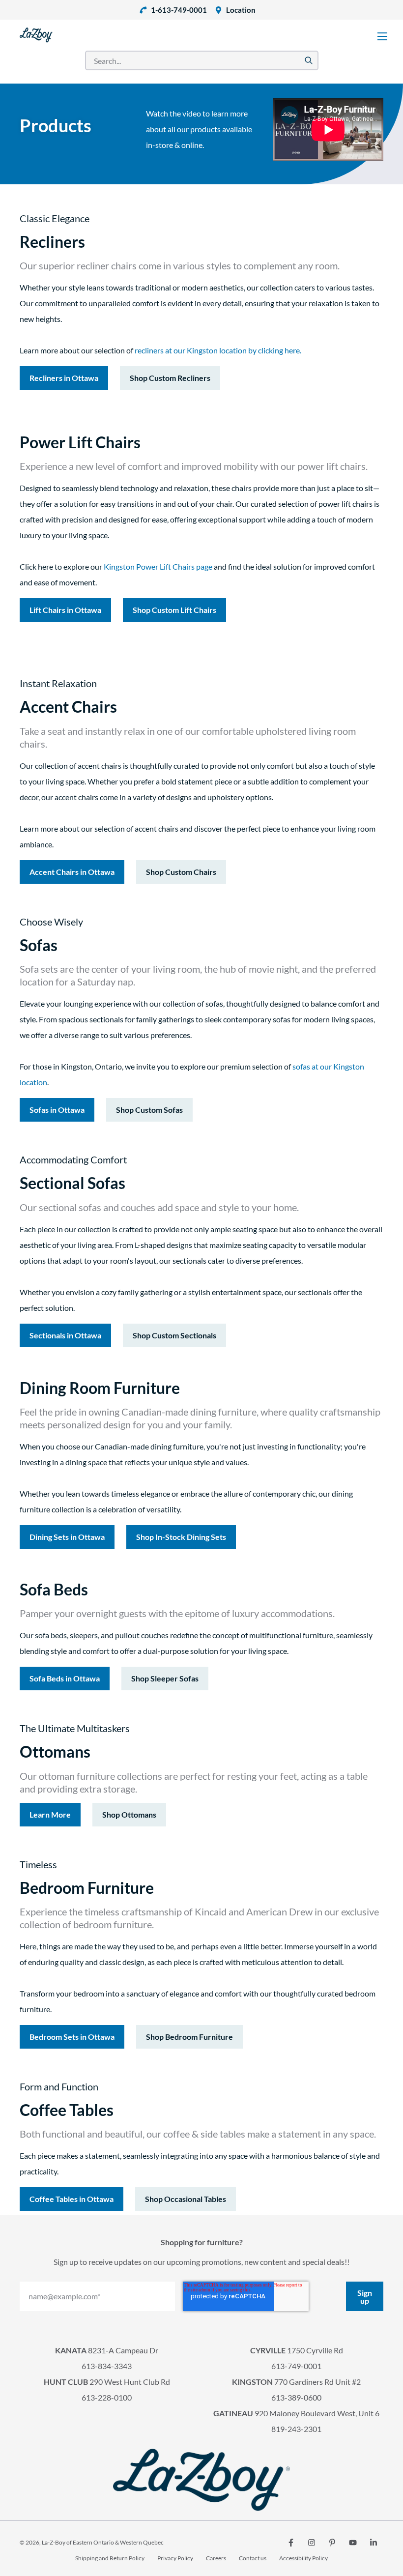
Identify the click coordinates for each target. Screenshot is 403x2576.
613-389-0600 (296, 2397)
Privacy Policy (175, 2558)
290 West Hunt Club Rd (107, 2382)
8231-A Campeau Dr (107, 2350)
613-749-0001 (296, 2366)
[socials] (291, 2543)
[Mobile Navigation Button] (382, 36)
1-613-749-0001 (179, 10)
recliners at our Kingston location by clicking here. (218, 350)
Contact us (253, 2558)
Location (241, 10)
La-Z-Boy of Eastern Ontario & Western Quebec (103, 2542)
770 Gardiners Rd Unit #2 (296, 2382)
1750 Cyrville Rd (297, 2350)
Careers (216, 2558)
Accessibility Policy (303, 2558)
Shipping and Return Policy (110, 2558)
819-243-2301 (296, 2429)
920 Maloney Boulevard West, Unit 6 (296, 2413)
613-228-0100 (107, 2397)
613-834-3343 (107, 2366)
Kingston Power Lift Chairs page (159, 566)
